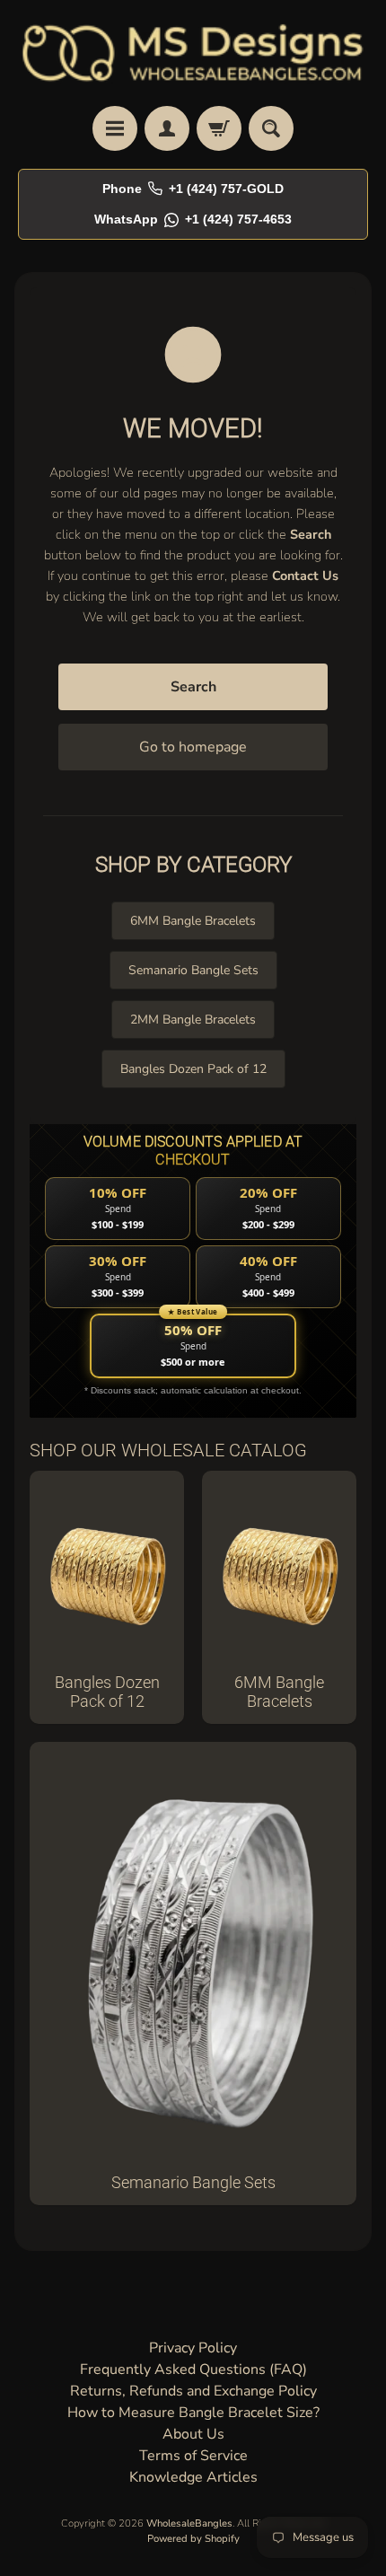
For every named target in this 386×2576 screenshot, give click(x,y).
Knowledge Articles (193, 2477)
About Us (193, 2434)
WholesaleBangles (189, 2523)
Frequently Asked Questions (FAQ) (193, 2369)
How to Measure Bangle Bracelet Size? (193, 2413)
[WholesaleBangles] (193, 53)
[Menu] (115, 128)
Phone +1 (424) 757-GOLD (193, 189)
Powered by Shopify (193, 2539)
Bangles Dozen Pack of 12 (193, 1069)
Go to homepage (193, 747)
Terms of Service (193, 2456)
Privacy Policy (193, 2348)
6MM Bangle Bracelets (193, 921)
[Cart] (219, 128)
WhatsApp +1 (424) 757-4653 (193, 219)
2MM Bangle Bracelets (193, 1020)
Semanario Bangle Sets (193, 970)
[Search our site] (271, 128)
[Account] (167, 128)
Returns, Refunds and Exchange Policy (193, 2391)
